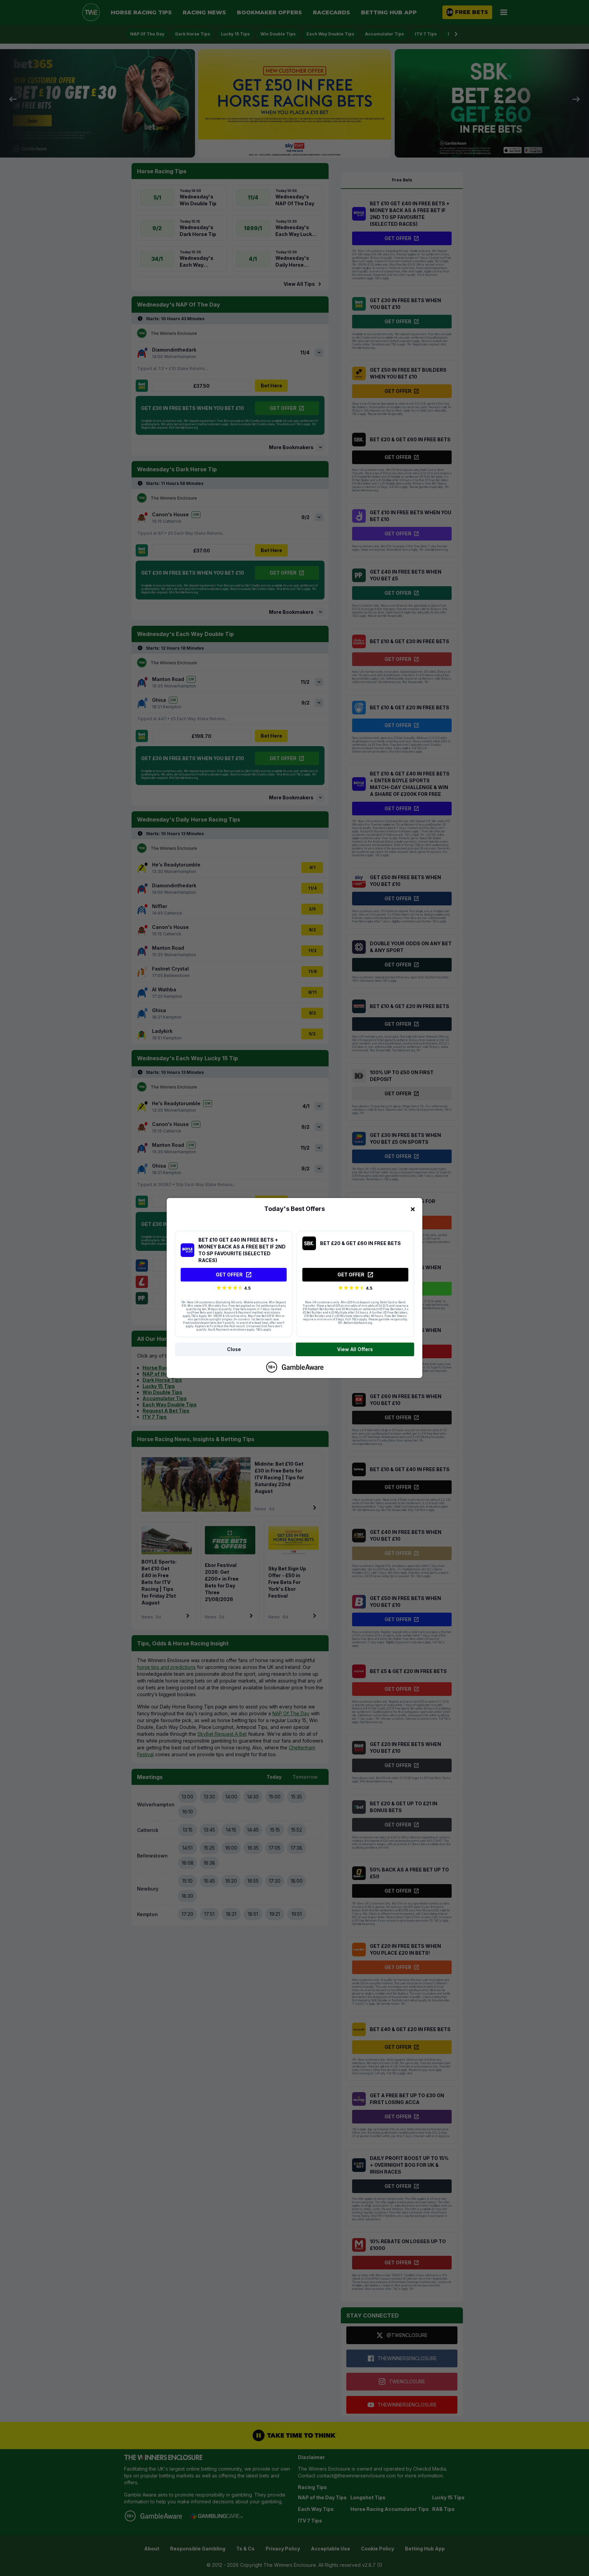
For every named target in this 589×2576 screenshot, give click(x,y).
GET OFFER (229, 1275)
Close (234, 1349)
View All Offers (355, 1349)
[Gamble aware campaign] (303, 1367)
